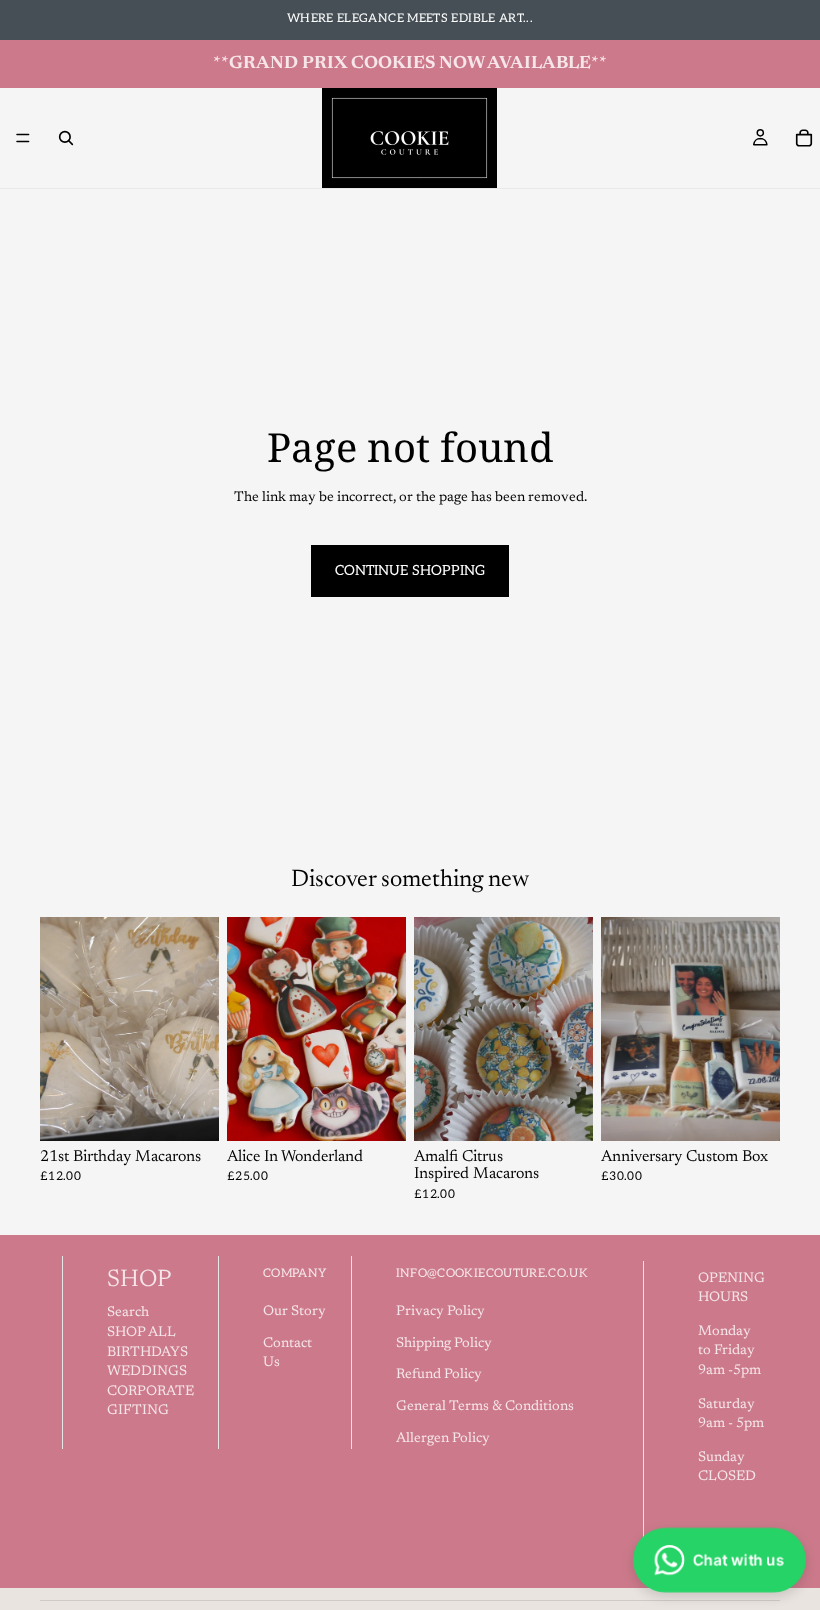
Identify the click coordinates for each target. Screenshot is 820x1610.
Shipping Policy (444, 1344)
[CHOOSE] (188, 1110)
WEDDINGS (147, 1372)
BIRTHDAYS (147, 1353)
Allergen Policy (443, 1439)
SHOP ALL (141, 1333)
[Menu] (23, 138)
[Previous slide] (62, 1029)
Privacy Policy (440, 1312)
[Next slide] (197, 1029)
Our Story (294, 1312)
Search (128, 1313)
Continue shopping (410, 570)
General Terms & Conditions (485, 1407)
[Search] (66, 138)
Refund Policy (439, 1375)
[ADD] (375, 1110)
